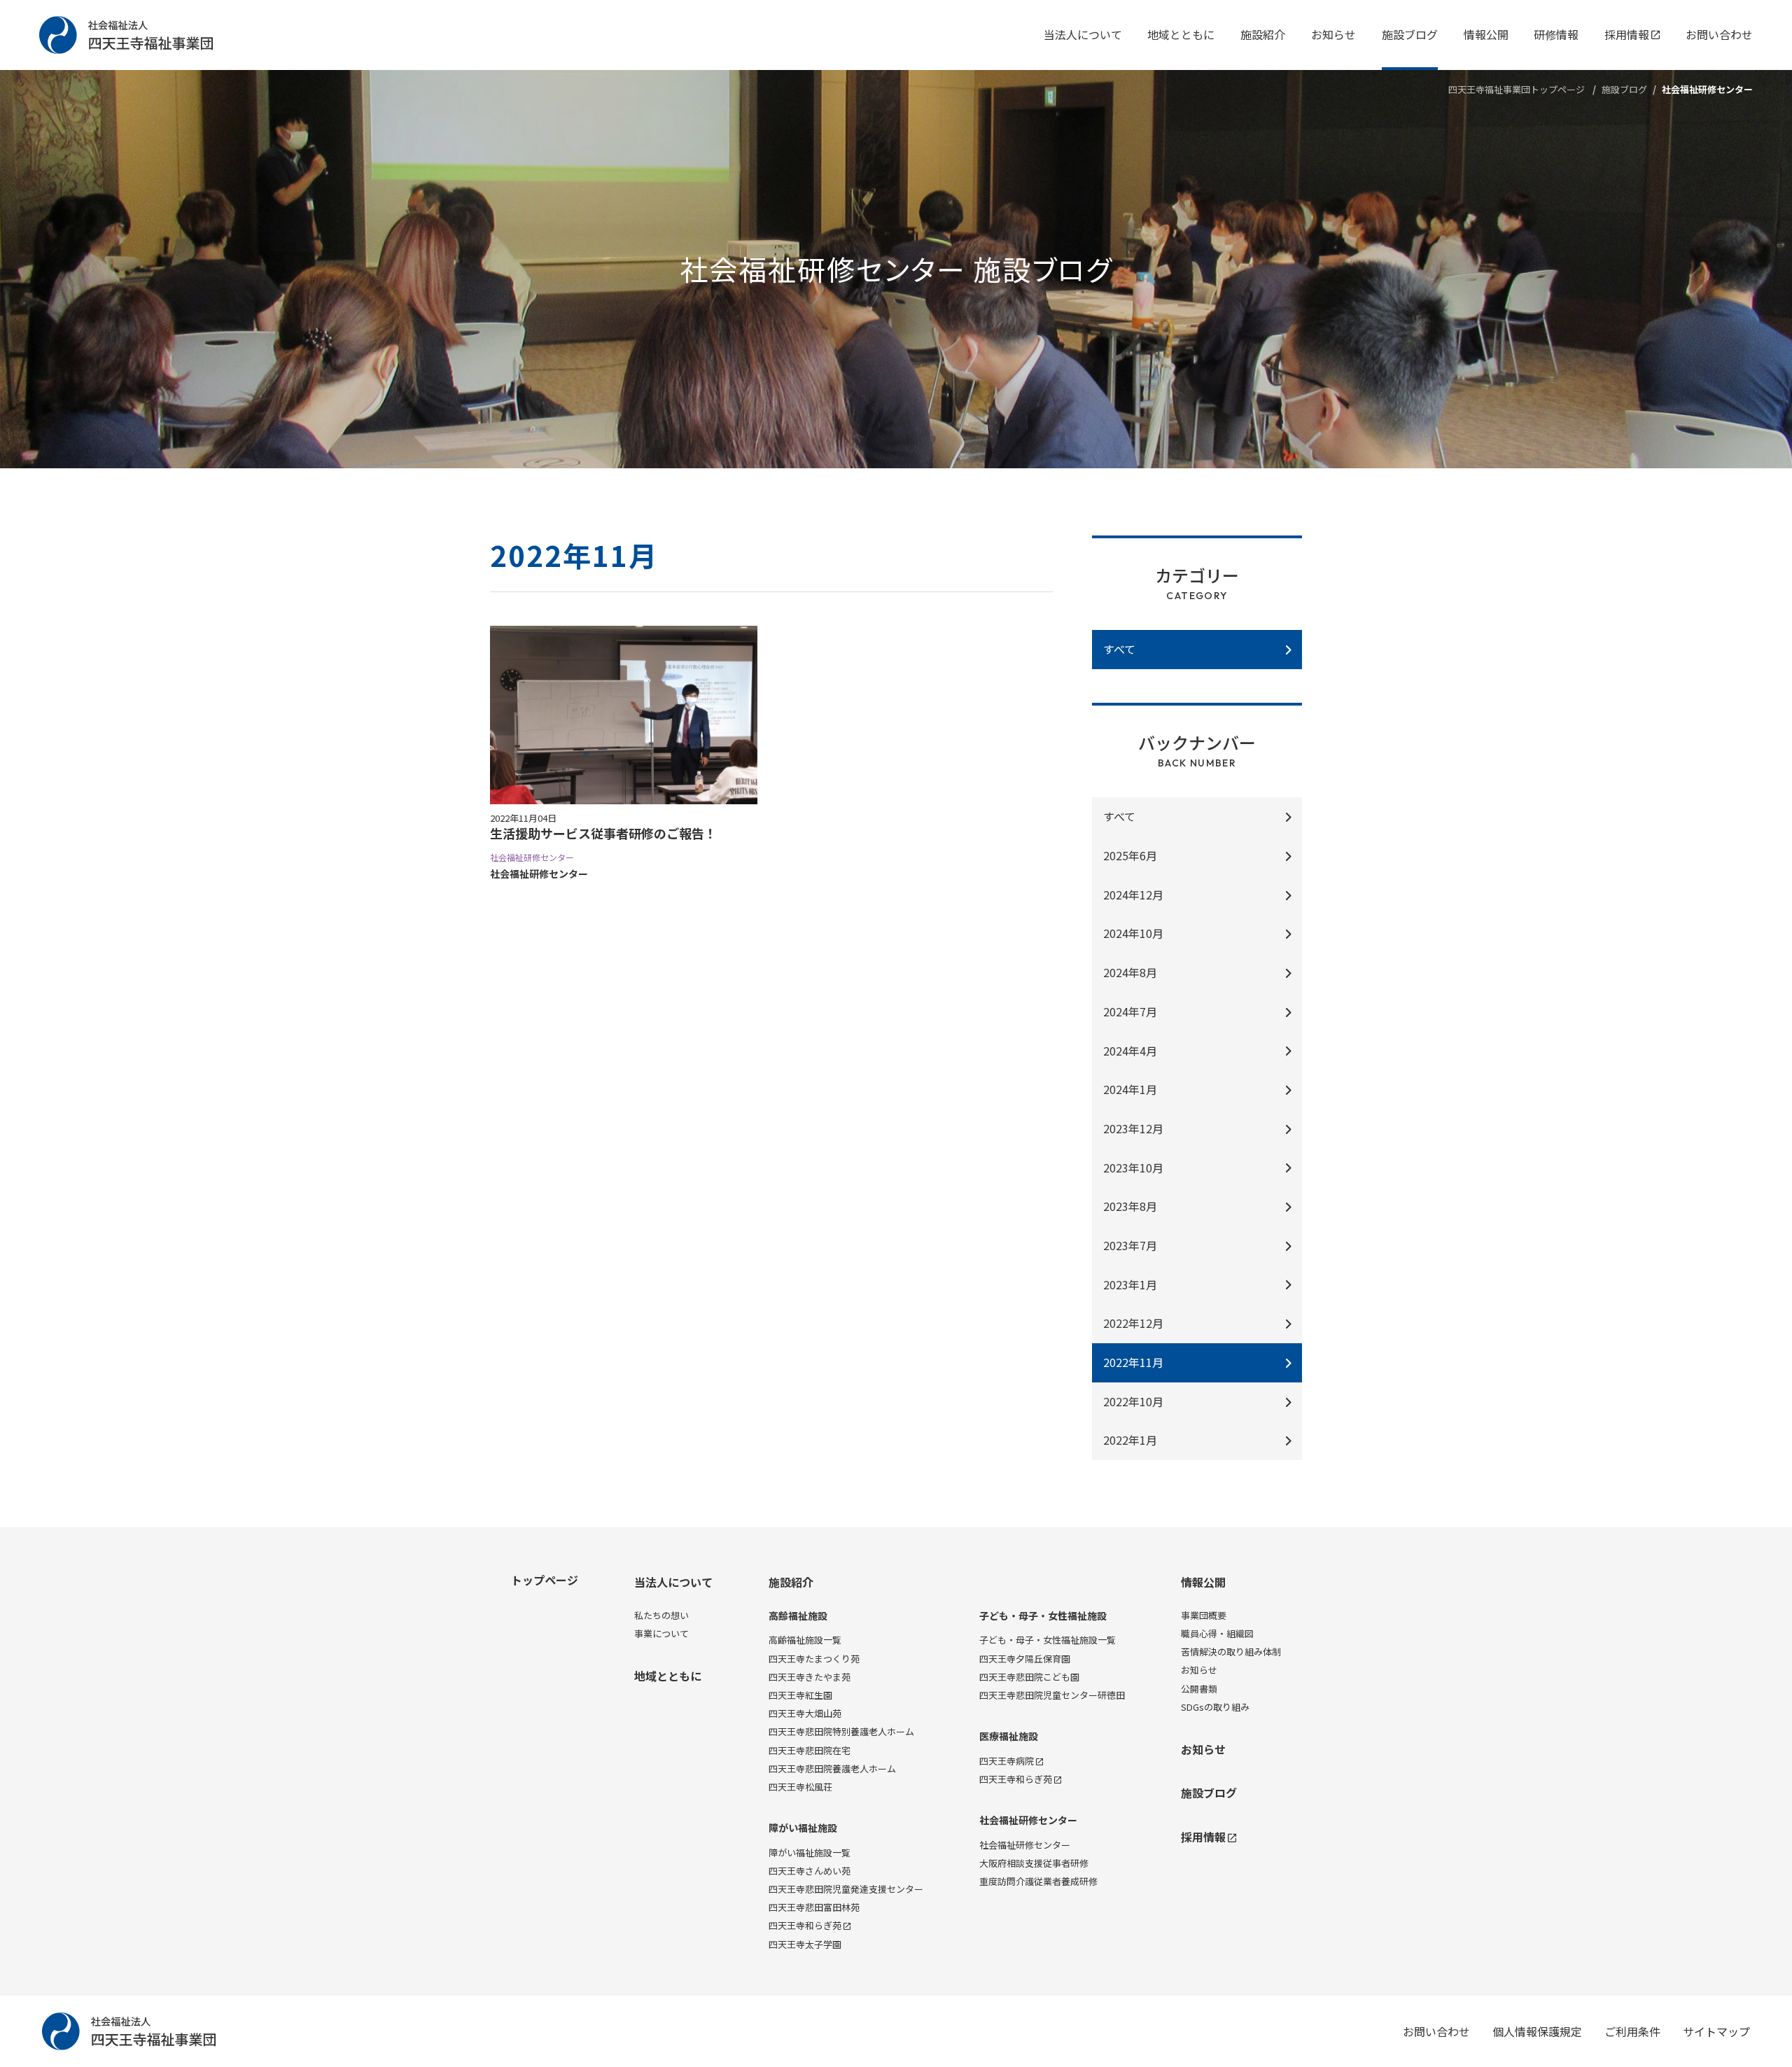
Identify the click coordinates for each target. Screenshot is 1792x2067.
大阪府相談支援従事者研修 (1034, 1863)
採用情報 (1627, 34)
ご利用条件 (1632, 2031)
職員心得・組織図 (1217, 1633)
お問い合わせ (1719, 34)
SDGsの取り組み (1215, 1707)
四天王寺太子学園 (805, 1944)
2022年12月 (1133, 1323)
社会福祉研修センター (1028, 1820)
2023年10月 (1133, 1168)
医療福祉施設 (1009, 1736)
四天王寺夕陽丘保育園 (1025, 1659)
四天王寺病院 (1007, 1761)
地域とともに (1181, 34)
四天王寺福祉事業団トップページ (1517, 89)
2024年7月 (1130, 1011)
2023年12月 (1133, 1128)
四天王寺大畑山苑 (805, 1713)
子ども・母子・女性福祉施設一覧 (1048, 1640)
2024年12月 (1133, 895)
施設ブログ (1410, 34)
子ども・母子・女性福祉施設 (1043, 1616)
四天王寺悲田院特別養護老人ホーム (841, 1731)
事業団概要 (1204, 1615)
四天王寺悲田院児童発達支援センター (846, 1889)
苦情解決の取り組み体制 (1231, 1652)
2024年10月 (1133, 933)
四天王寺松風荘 (800, 1787)
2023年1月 (1130, 1284)
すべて (1119, 816)
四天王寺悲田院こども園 (1029, 1677)
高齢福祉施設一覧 (805, 1640)
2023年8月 (1130, 1206)
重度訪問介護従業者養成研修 (1038, 1881)
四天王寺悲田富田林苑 (814, 1907)
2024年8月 (1130, 972)
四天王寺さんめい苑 (810, 1871)
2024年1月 (1130, 1089)
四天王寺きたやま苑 (810, 1677)
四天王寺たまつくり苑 (814, 1659)
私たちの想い (661, 1615)
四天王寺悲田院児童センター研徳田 (1052, 1695)
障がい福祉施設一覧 (810, 1852)
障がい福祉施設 (803, 1828)
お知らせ (1333, 34)
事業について (661, 1633)
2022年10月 (1133, 1401)
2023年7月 (1130, 1245)
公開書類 (1199, 1689)
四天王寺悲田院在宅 (810, 1750)
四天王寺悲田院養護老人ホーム (832, 1768)
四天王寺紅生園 (800, 1695)
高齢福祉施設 (798, 1616)
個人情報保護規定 (1537, 2031)
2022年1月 (1130, 1440)
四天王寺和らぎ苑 (805, 1925)
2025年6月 (1130, 855)
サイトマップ (1716, 2031)
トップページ (545, 1580)
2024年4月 (1130, 1051)
